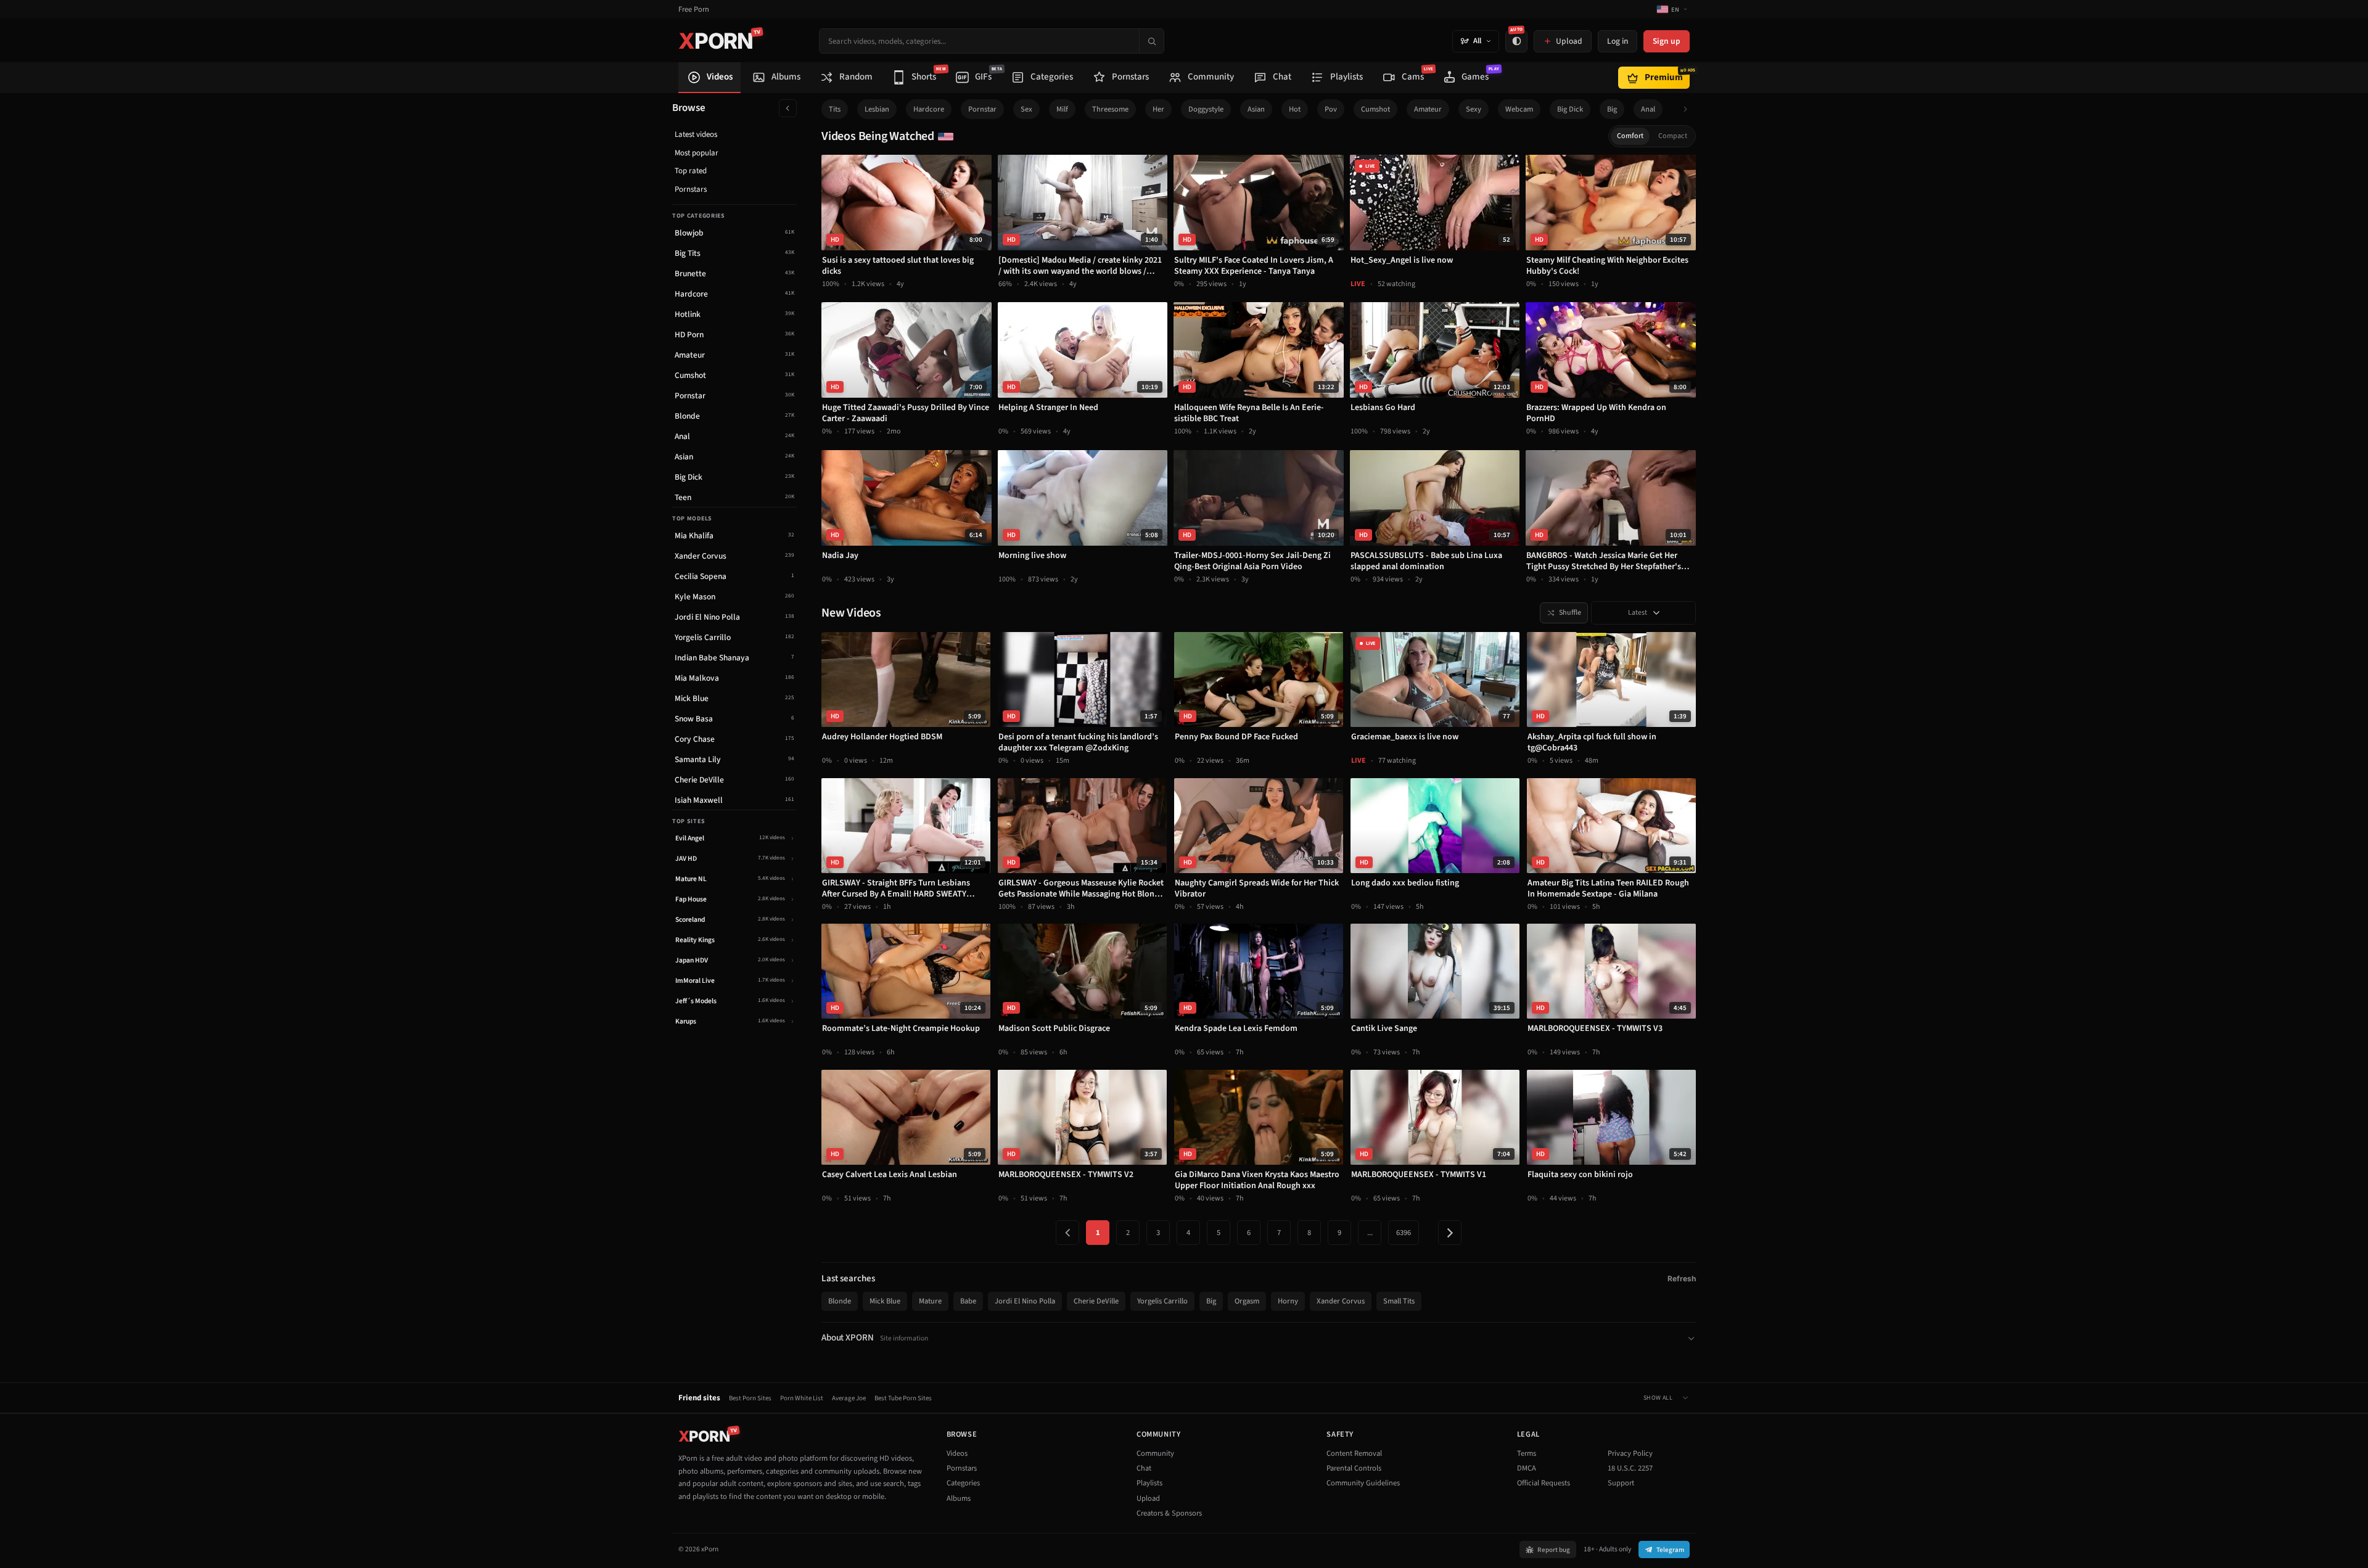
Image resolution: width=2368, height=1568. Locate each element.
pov (1331, 109)
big (1612, 109)
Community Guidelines (1363, 1483)
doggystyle (1206, 109)
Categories (963, 1483)
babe (968, 1301)
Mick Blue (885, 1301)
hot (1295, 109)
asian (1256, 109)
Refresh (1682, 1279)
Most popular (697, 153)
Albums (959, 1498)
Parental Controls (1354, 1468)
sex (1026, 109)
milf (1062, 109)
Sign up (1667, 41)
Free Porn (694, 10)
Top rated (691, 171)
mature (930, 1301)
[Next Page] (1450, 1233)
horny (1288, 1301)
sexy (1474, 109)
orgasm (1247, 1301)
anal (1648, 109)
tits (835, 109)
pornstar (982, 109)
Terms (1527, 1453)
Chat (1144, 1468)
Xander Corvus (1341, 1301)
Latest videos (696, 134)
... (1370, 1233)
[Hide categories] (788, 108)
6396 (1404, 1233)
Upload (1148, 1498)
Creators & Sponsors (1169, 1513)
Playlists (1149, 1483)
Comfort (1630, 136)
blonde (840, 1301)
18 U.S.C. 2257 (1630, 1468)
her (1158, 109)
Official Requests (1544, 1483)
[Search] (1151, 41)
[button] (1689, 109)
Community (1155, 1453)
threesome (1110, 109)
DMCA (1527, 1468)
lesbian (877, 109)
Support (1621, 1483)
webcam (1519, 109)
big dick (1570, 109)
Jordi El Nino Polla (1025, 1301)
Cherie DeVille (1096, 1301)
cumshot (1375, 109)
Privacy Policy (1630, 1453)
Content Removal (1354, 1453)
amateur (1428, 109)
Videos (957, 1453)
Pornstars (691, 189)
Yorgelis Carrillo (1162, 1301)
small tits (1399, 1301)
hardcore (929, 109)
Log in (1618, 41)
